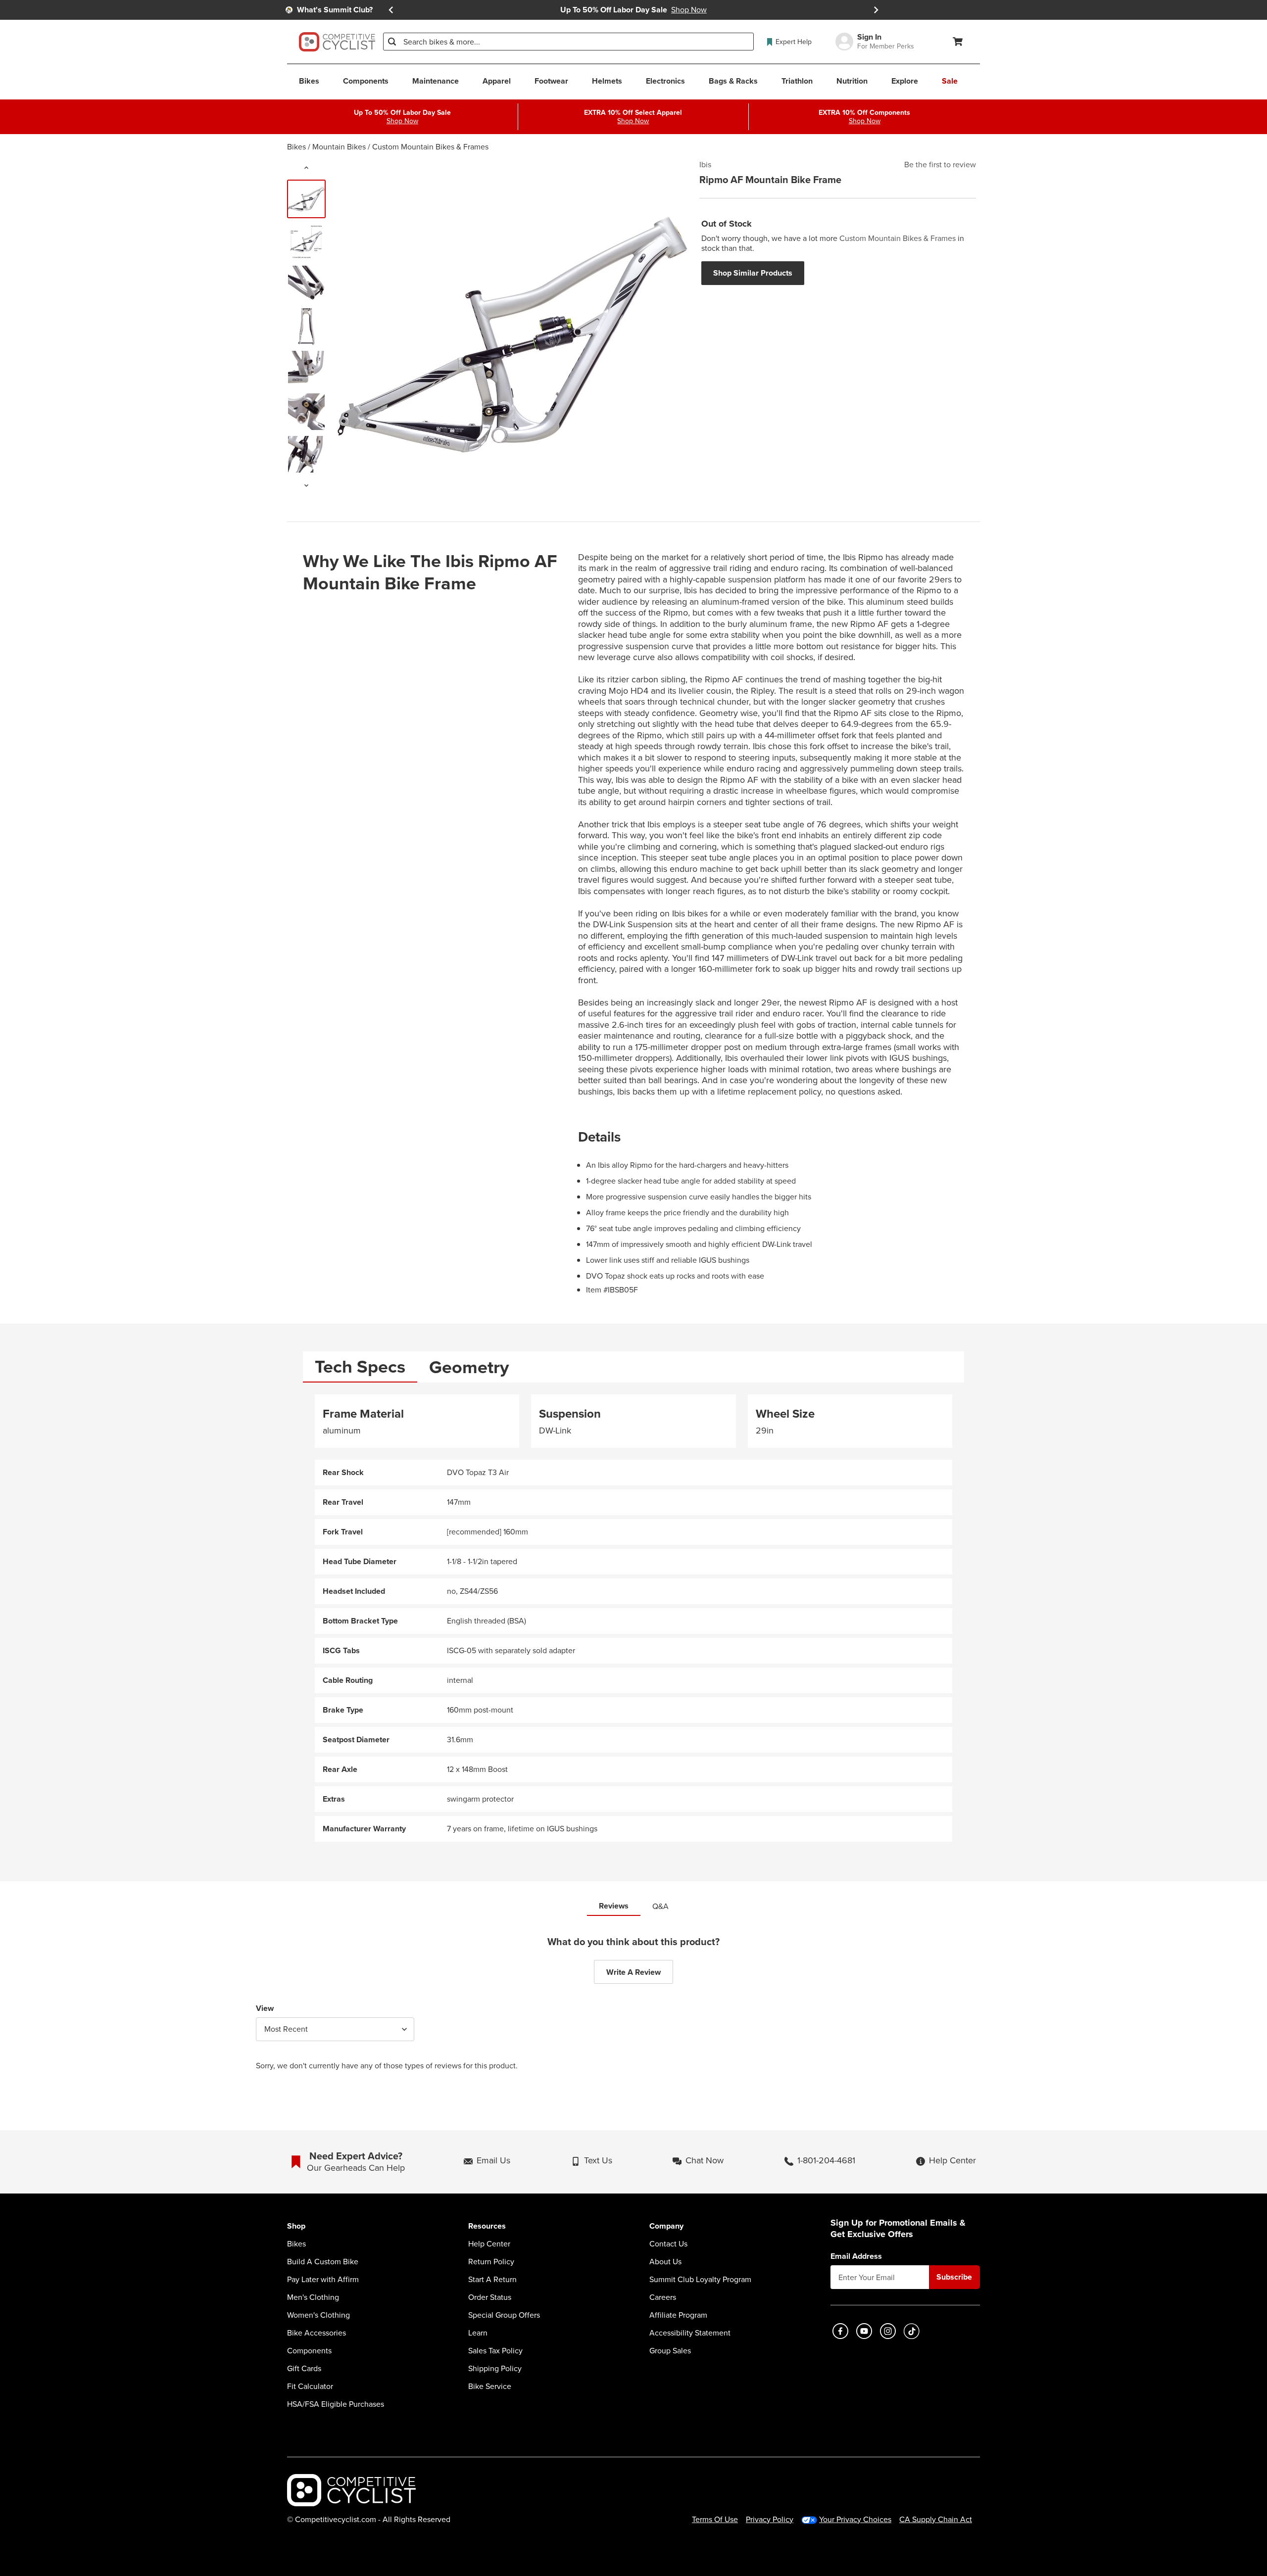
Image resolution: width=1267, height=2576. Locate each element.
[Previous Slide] (391, 10)
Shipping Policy (495, 2369)
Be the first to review (940, 165)
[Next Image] (306, 485)
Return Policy (491, 2262)
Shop (296, 2226)
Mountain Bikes (339, 147)
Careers (663, 2297)
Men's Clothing (313, 2297)
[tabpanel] (633, 1618)
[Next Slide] (876, 10)
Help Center (489, 2244)
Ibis (705, 165)
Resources (487, 2226)
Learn (478, 2333)
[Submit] (392, 42)
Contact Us (668, 2244)
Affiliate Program (678, 2315)
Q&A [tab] (660, 1906)
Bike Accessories (317, 2333)
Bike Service (490, 2386)
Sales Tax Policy (495, 2351)
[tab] (360, 1367)
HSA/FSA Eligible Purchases (336, 2404)
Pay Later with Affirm (323, 2280)
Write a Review (633, 1972)
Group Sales (670, 2351)
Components (309, 2351)
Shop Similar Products (753, 273)
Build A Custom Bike (323, 2262)
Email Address (856, 2256)
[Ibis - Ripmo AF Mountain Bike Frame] (306, 199)
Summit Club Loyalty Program (700, 2280)
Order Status (490, 2297)
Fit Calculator (310, 2386)
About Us (665, 2262)
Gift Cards (304, 2369)
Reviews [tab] (614, 1906)
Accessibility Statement (690, 2333)
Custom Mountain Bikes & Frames (430, 147)
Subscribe (954, 2277)
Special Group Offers (504, 2315)
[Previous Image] (306, 168)
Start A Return (492, 2280)
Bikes (296, 147)
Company (666, 2226)
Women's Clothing (318, 2315)
